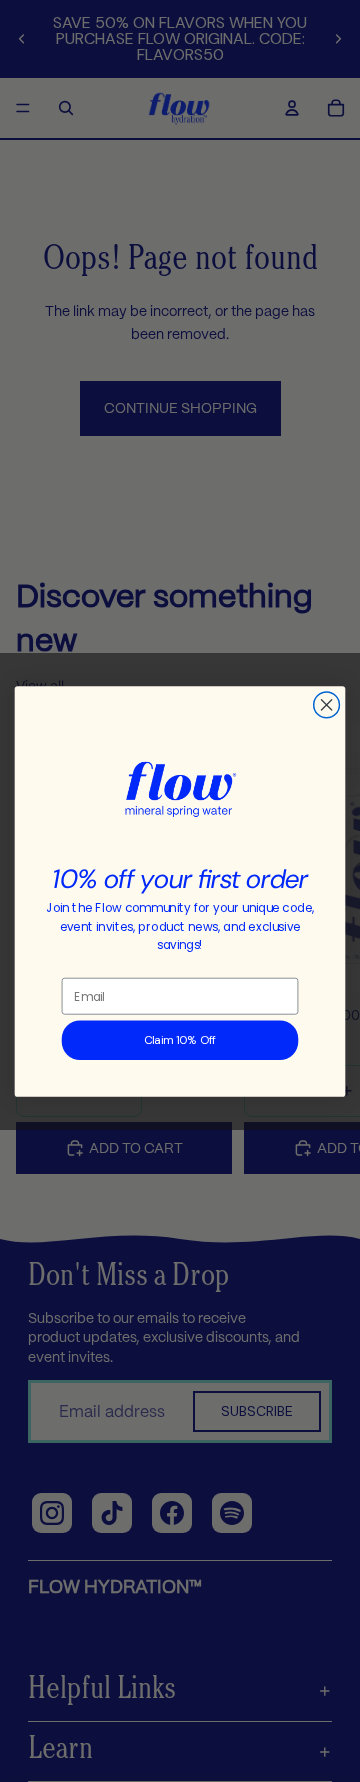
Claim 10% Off (180, 1039)
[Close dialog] (327, 705)
